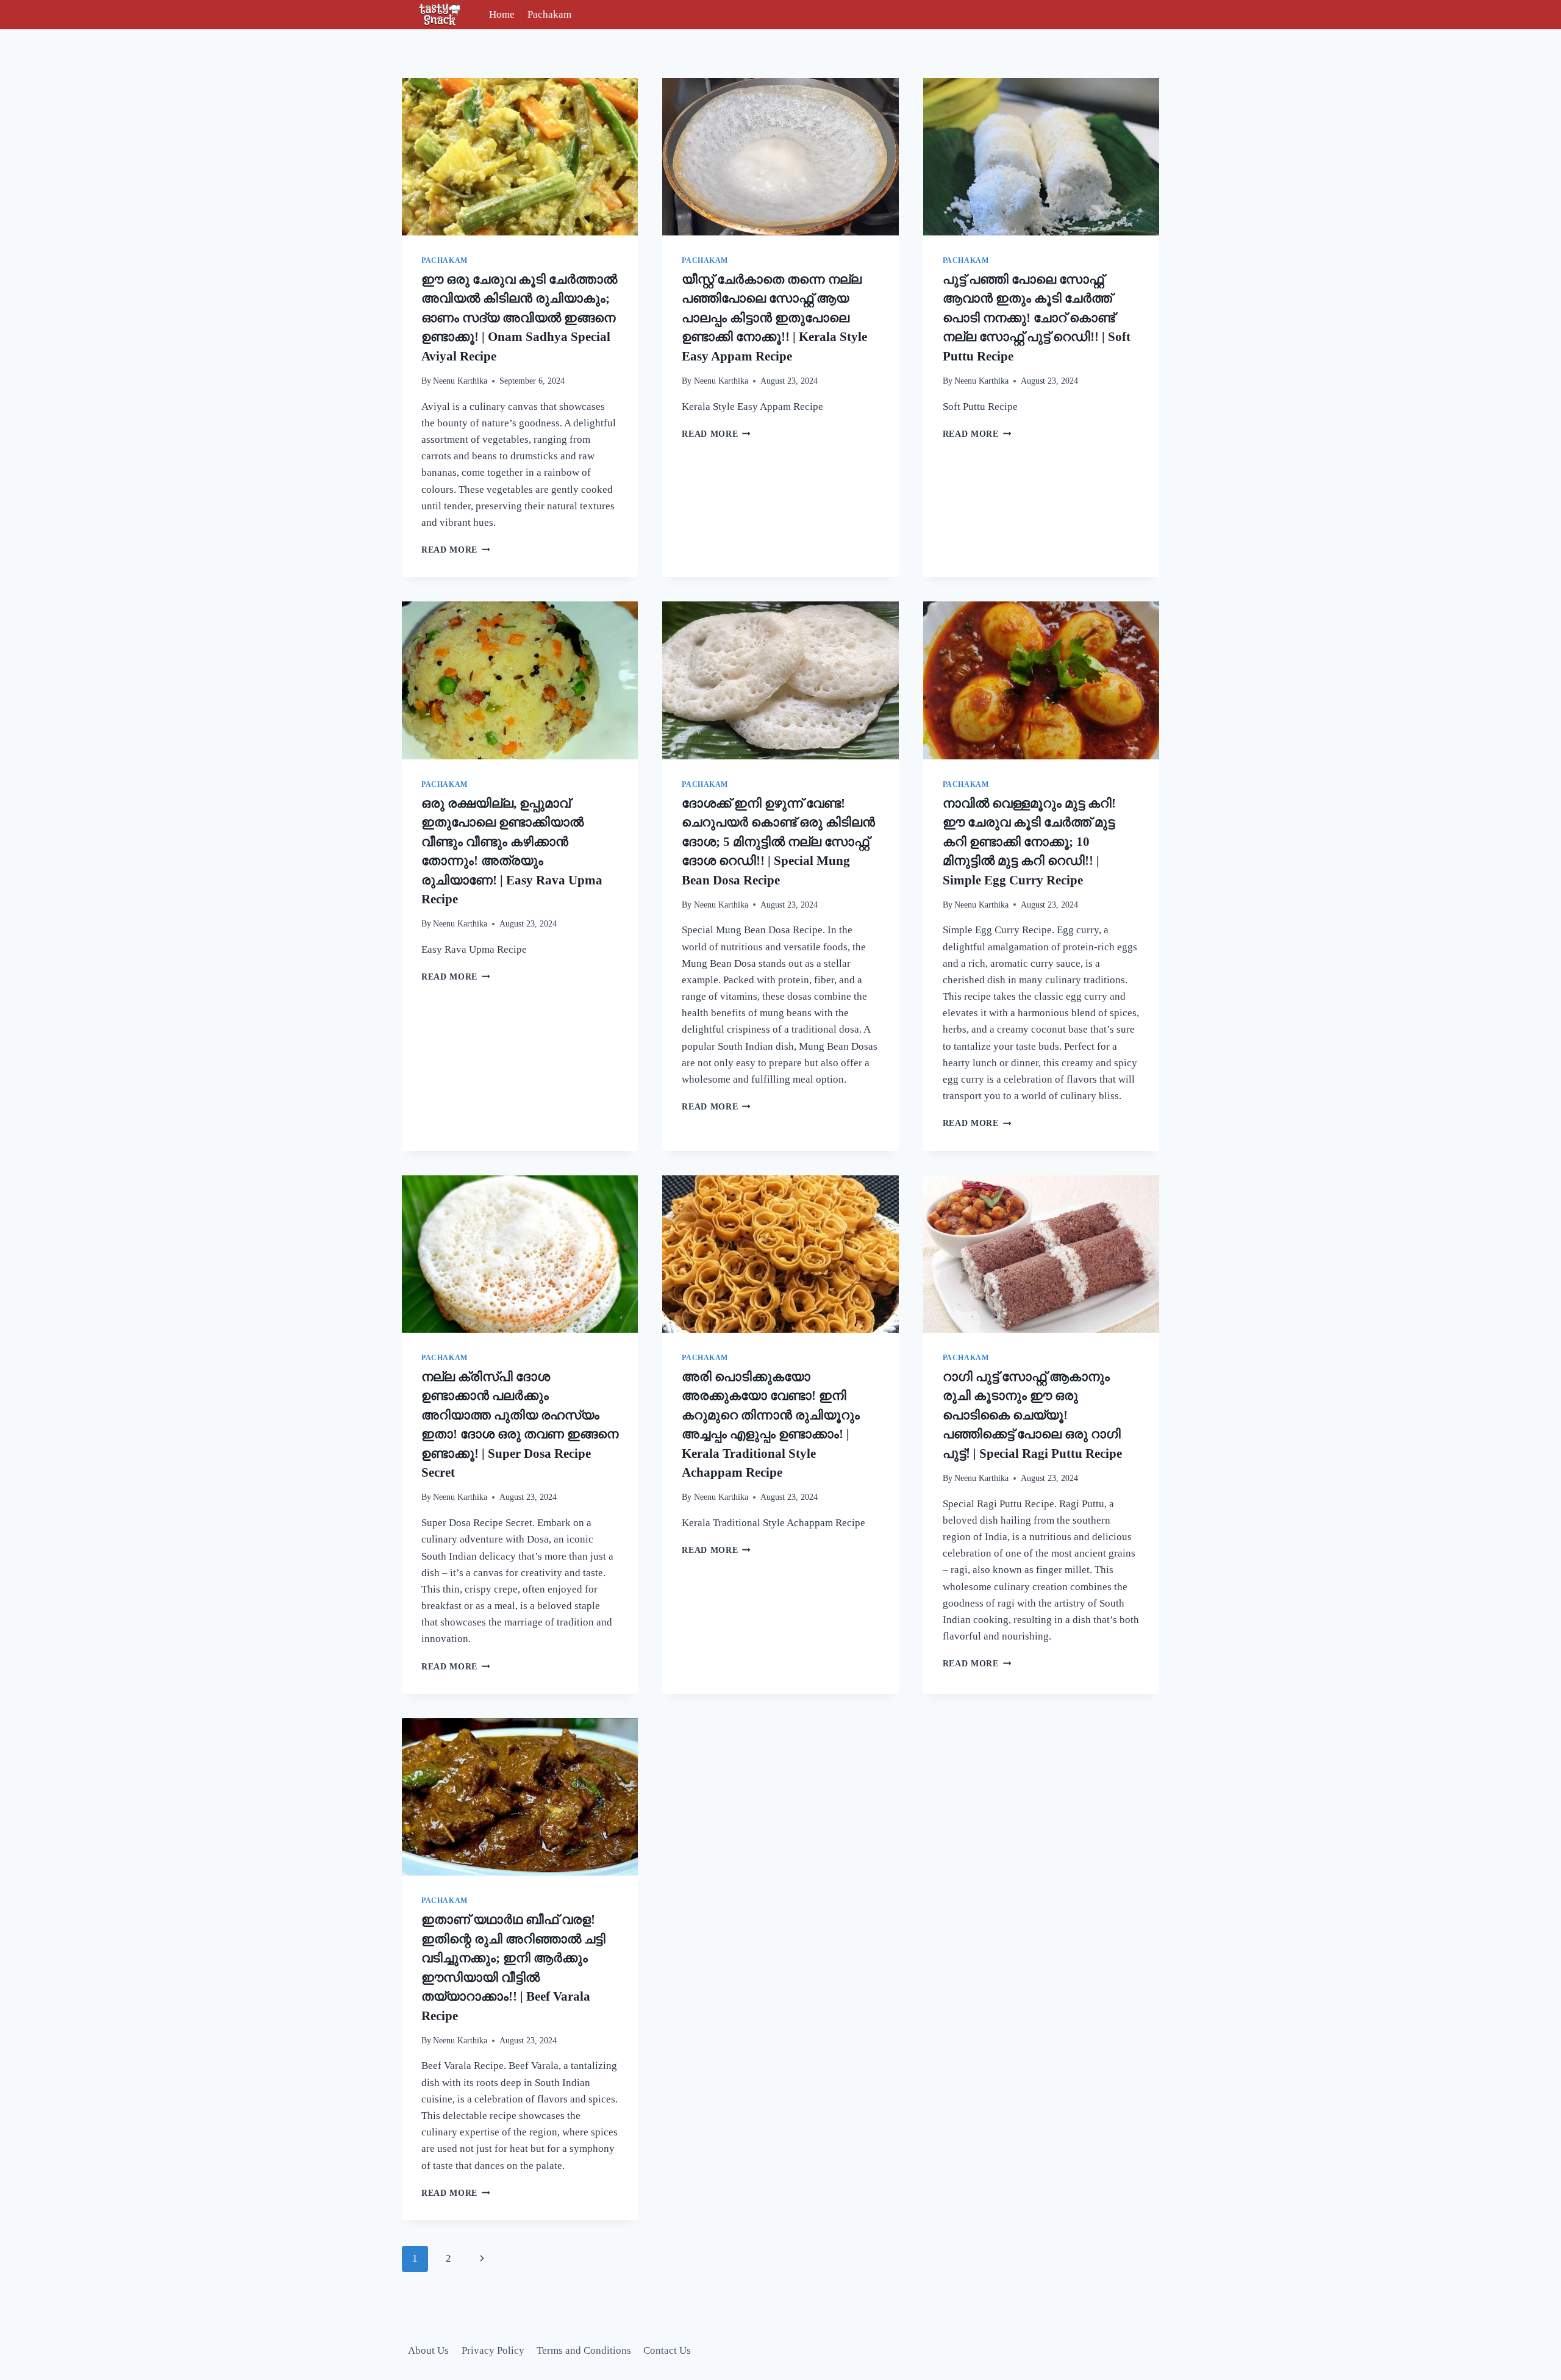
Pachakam (549, 14)
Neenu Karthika (460, 381)
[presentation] (520, 157)
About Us (428, 2350)
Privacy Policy (493, 2350)
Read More (456, 550)
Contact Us (667, 2350)
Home (502, 14)
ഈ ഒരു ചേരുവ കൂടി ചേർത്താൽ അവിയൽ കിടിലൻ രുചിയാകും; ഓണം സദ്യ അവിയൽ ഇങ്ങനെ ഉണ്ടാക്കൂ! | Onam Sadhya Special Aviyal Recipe (519, 318)
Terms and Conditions (584, 2350)
